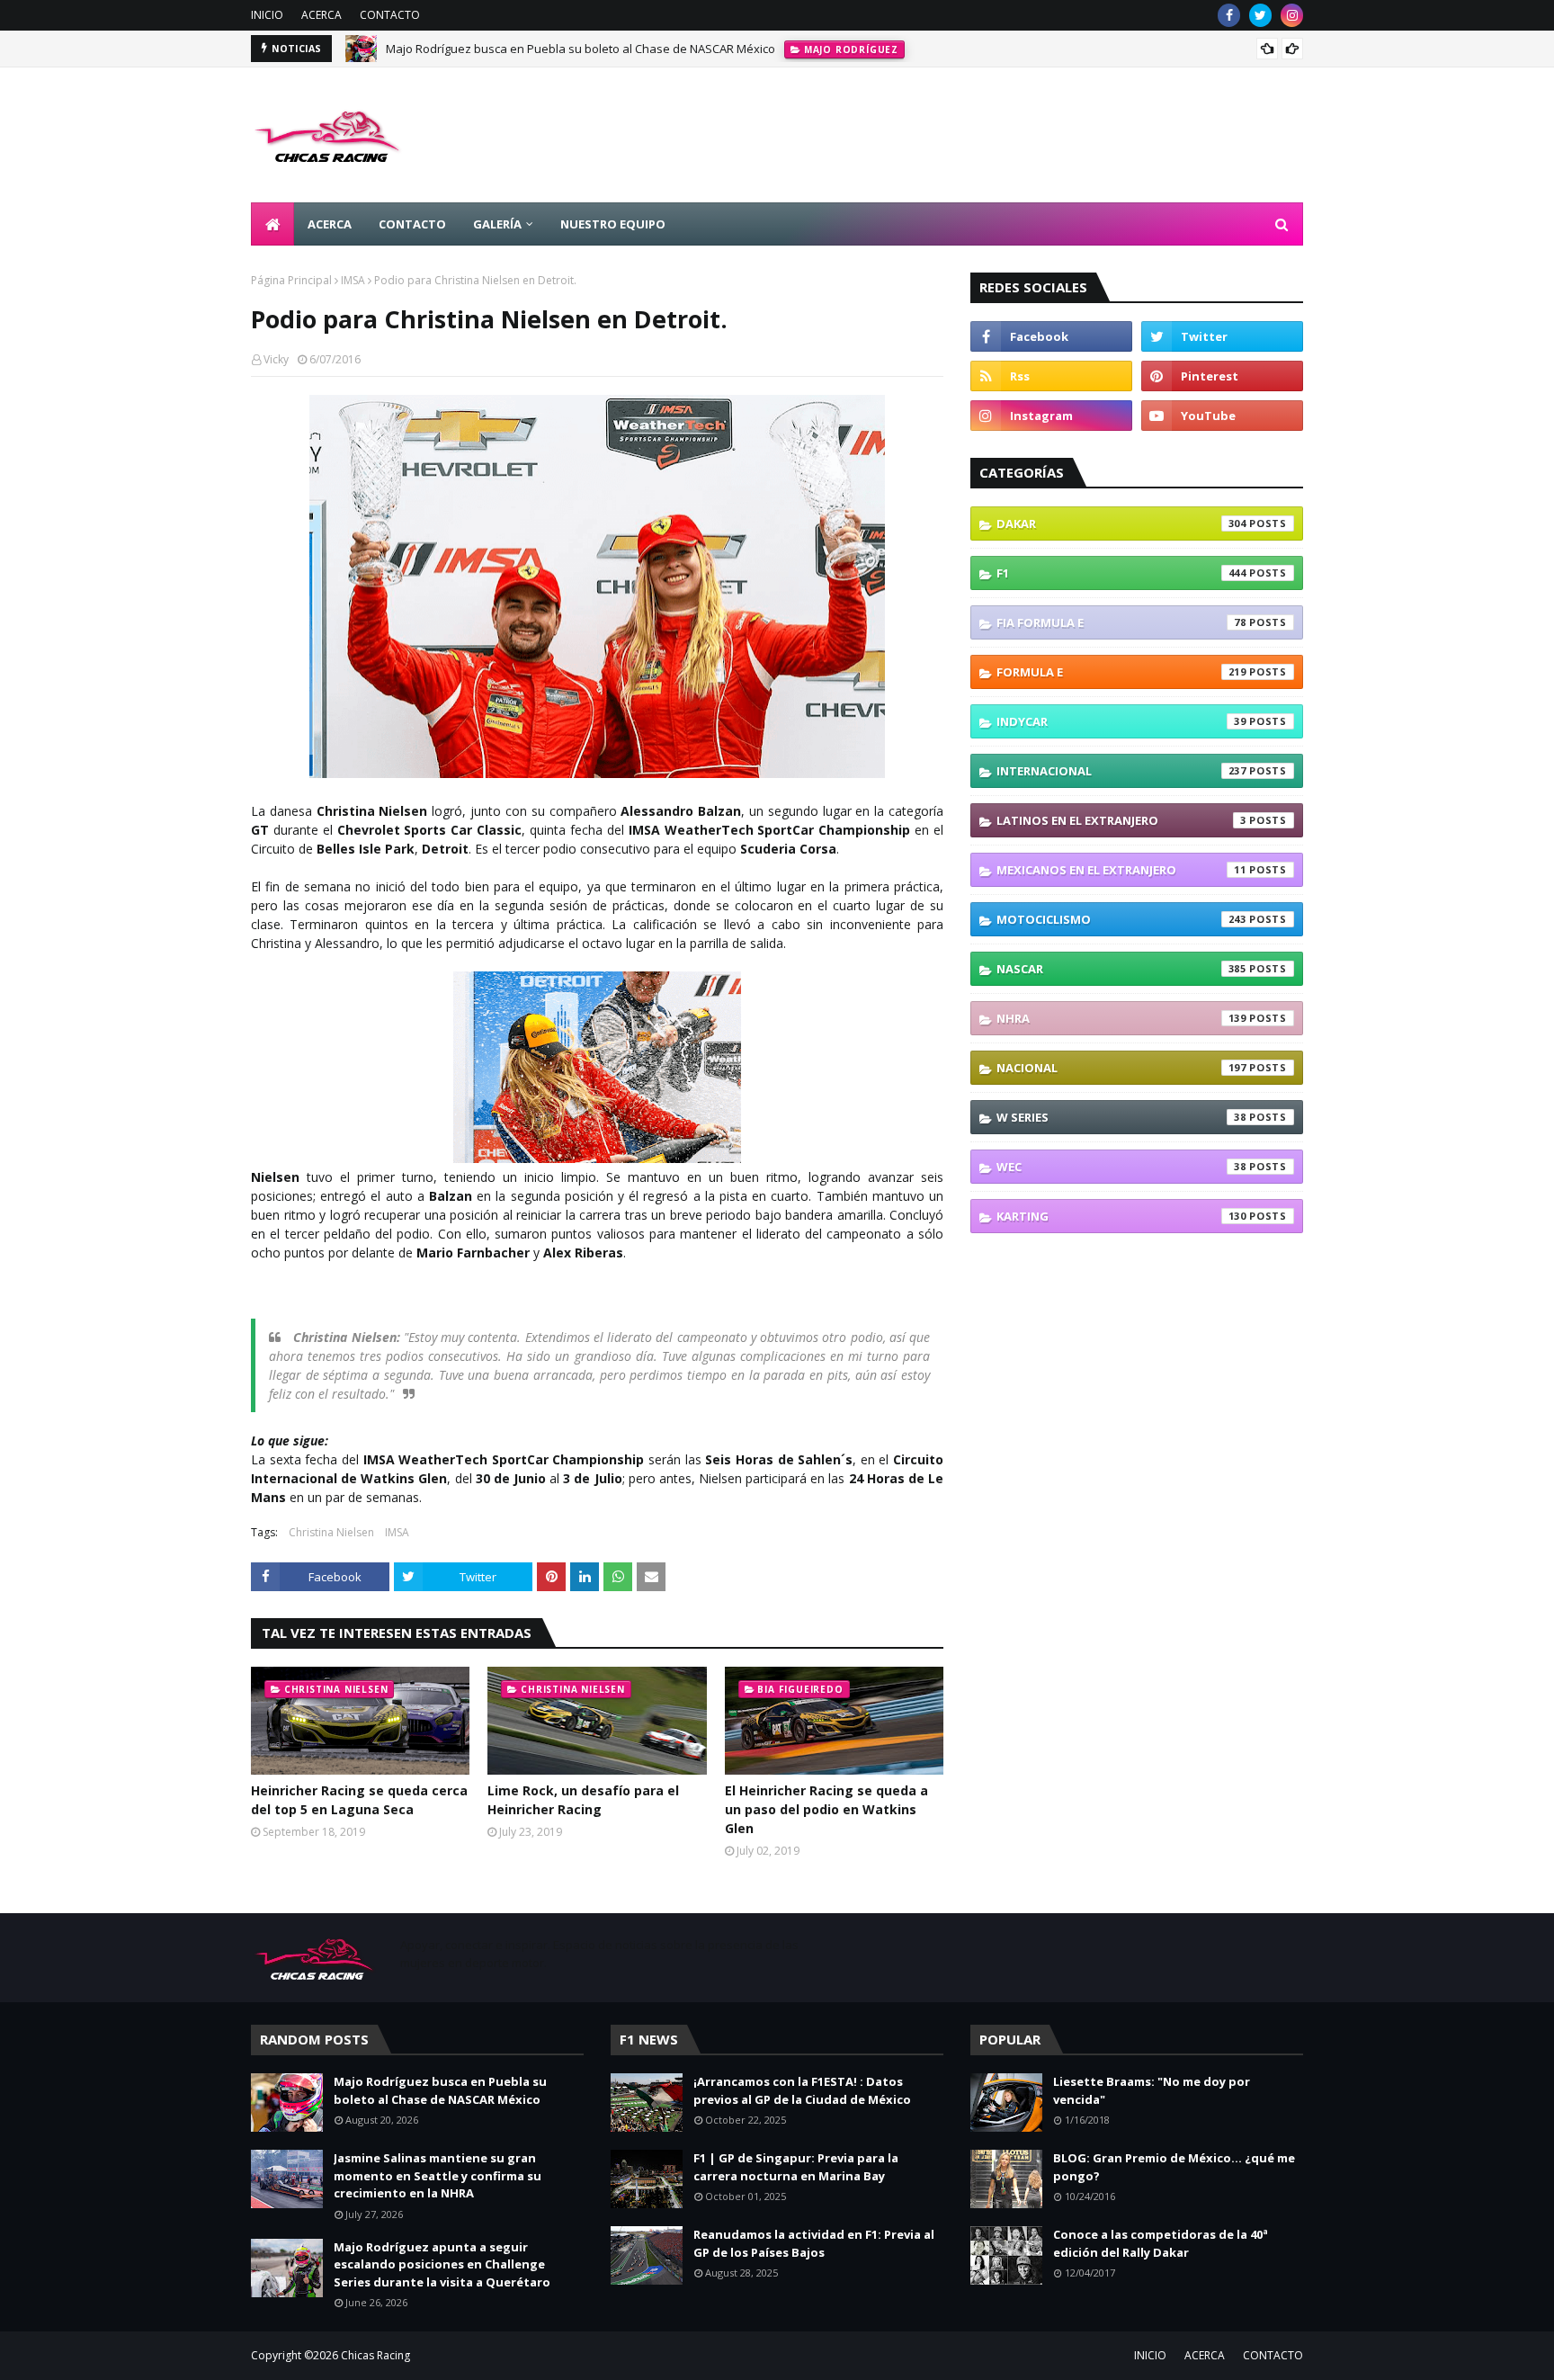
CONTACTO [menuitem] (412, 224)
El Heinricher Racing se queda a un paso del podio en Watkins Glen (826, 1809)
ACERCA (322, 15)
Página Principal (291, 280)
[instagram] (1292, 15)
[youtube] (1222, 416)
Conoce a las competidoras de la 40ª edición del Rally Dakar (1161, 2243)
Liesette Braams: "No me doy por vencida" (1152, 2090)
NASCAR (1121, 969)
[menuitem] (272, 224)
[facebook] (1229, 15)
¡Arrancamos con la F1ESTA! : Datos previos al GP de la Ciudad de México (802, 2090)
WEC (1121, 1167)
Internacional (1121, 771)
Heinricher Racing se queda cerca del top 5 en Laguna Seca (359, 1800)
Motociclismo (1121, 919)
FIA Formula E (1121, 622)
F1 (1121, 573)
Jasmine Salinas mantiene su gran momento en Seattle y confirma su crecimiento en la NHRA (438, 2175)
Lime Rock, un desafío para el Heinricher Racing (583, 1800)
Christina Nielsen (331, 1532)
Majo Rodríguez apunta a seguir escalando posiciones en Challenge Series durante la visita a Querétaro (442, 2264)
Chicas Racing (375, 2355)
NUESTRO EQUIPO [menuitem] (613, 224)
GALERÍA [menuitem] (497, 224)
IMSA (353, 280)
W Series (1121, 1117)
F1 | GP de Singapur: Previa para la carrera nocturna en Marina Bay (796, 2167)
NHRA (1121, 1018)
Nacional (1121, 1068)
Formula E (1121, 672)
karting (1121, 1216)
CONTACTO (390, 15)
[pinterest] (1222, 376)
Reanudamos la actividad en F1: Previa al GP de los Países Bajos (814, 2243)
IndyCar (1121, 721)
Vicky (276, 359)
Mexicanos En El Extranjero (1121, 870)
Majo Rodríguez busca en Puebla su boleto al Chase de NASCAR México (581, 49)
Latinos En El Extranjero (1121, 820)
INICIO (267, 15)
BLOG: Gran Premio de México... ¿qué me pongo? (1174, 2167)
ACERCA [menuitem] (330, 224)
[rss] (1051, 376)
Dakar (1121, 523)
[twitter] (1260, 15)
